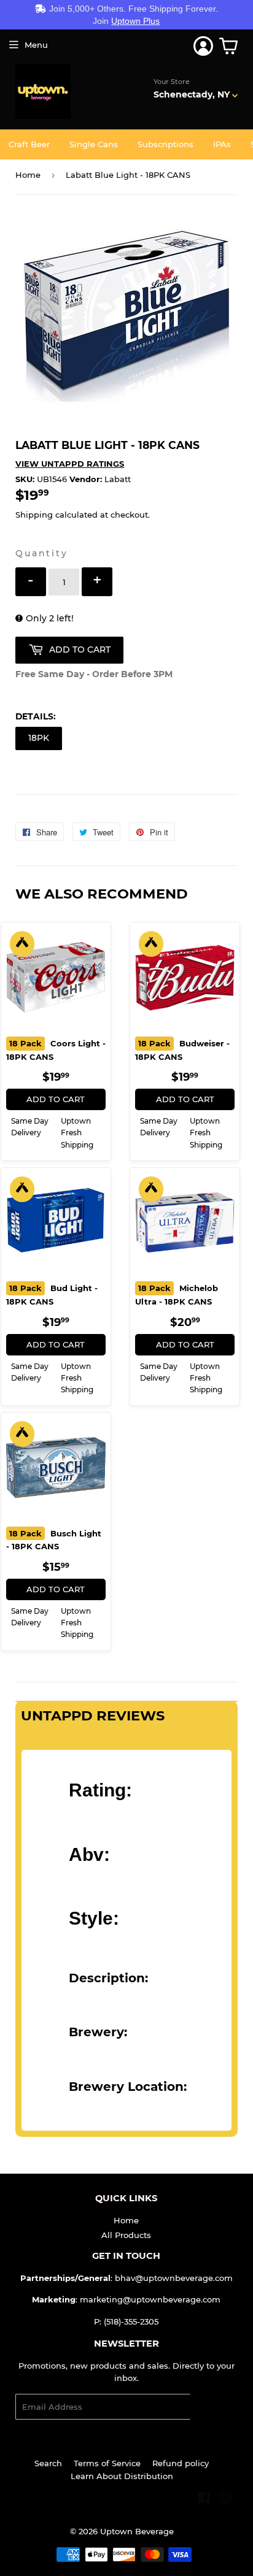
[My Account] (203, 46)
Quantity (41, 553)
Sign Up (214, 2407)
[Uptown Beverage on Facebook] (204, 2499)
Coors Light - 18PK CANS (56, 1050)
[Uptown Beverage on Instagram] (225, 2499)
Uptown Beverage (137, 2531)
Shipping (34, 515)
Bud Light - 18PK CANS (52, 1295)
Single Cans (94, 144)
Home (28, 175)
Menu (36, 45)
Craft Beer (29, 144)
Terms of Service (107, 2463)
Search (48, 2463)
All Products (126, 2235)
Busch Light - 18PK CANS (54, 1540)
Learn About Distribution (122, 2476)
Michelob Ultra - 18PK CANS (177, 1295)
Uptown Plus (135, 21)
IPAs (222, 144)
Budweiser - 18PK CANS (182, 1050)
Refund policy (181, 2463)
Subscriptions (165, 144)
